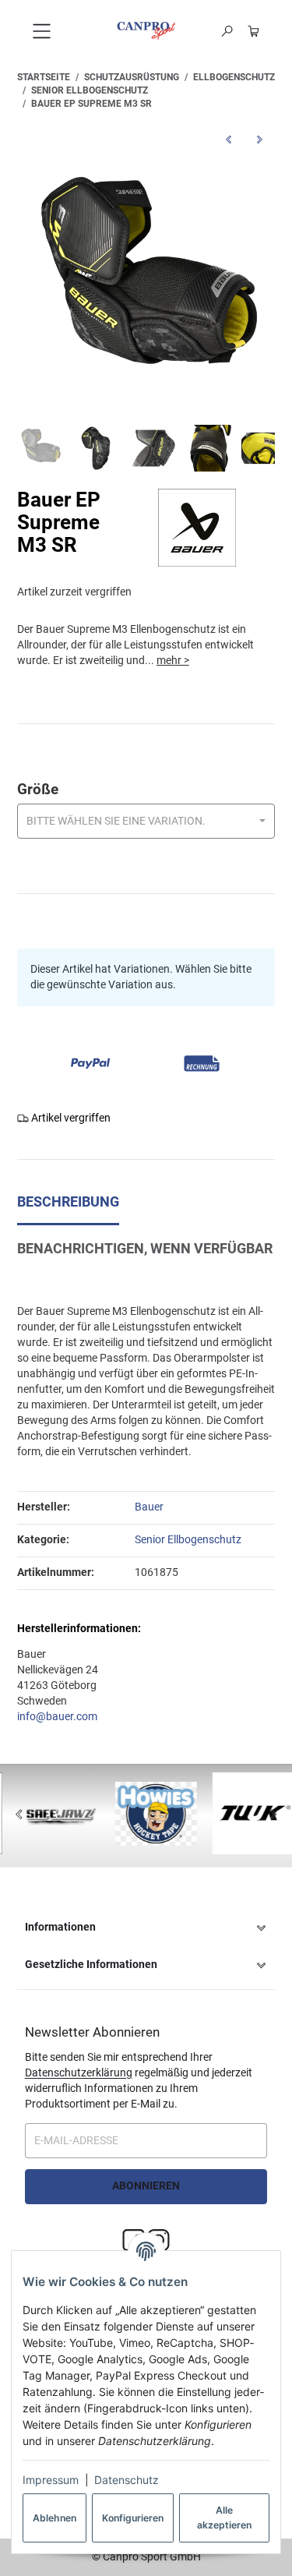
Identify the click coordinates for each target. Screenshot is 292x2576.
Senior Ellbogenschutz (188, 1539)
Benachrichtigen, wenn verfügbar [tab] (145, 1249)
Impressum (51, 2480)
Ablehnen (55, 2518)
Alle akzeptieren (224, 2517)
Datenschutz (127, 2480)
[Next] (273, 1815)
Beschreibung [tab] (68, 1202)
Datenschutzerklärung (79, 2072)
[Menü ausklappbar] (41, 31)
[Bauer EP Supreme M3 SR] (146, 286)
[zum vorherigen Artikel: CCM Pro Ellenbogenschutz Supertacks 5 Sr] (228, 139)
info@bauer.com (57, 1716)
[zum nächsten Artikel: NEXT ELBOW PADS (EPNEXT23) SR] (259, 139)
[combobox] (146, 821)
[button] (146, 1928)
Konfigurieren (133, 2518)
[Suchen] (227, 31)
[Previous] (19, 1815)
